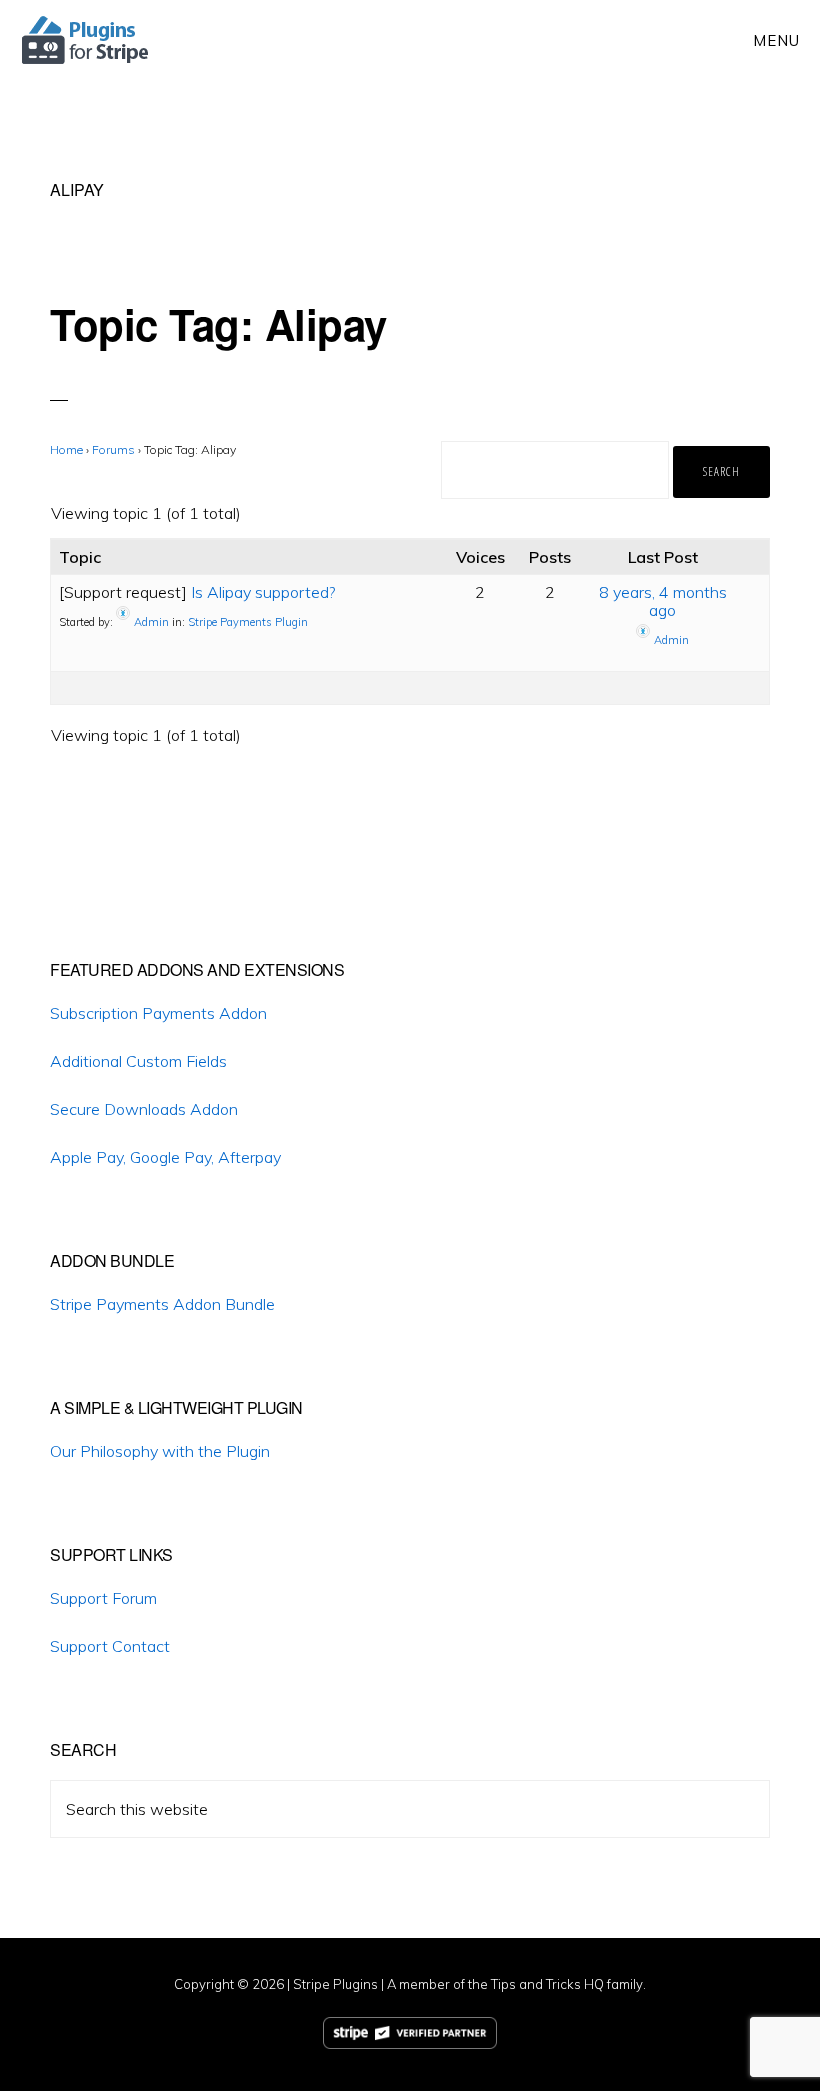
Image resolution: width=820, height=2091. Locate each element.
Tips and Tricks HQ (547, 1984)
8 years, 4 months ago (663, 601)
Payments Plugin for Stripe (86, 40)
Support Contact (110, 1646)
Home (66, 449)
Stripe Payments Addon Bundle (162, 1304)
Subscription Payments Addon (158, 1013)
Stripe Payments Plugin (248, 621)
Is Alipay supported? (263, 592)
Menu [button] (776, 40)
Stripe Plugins (335, 1984)
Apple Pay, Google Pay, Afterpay (165, 1157)
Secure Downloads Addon (144, 1109)
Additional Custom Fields (138, 1061)
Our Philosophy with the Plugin (160, 1451)
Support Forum (103, 1598)
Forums (113, 449)
